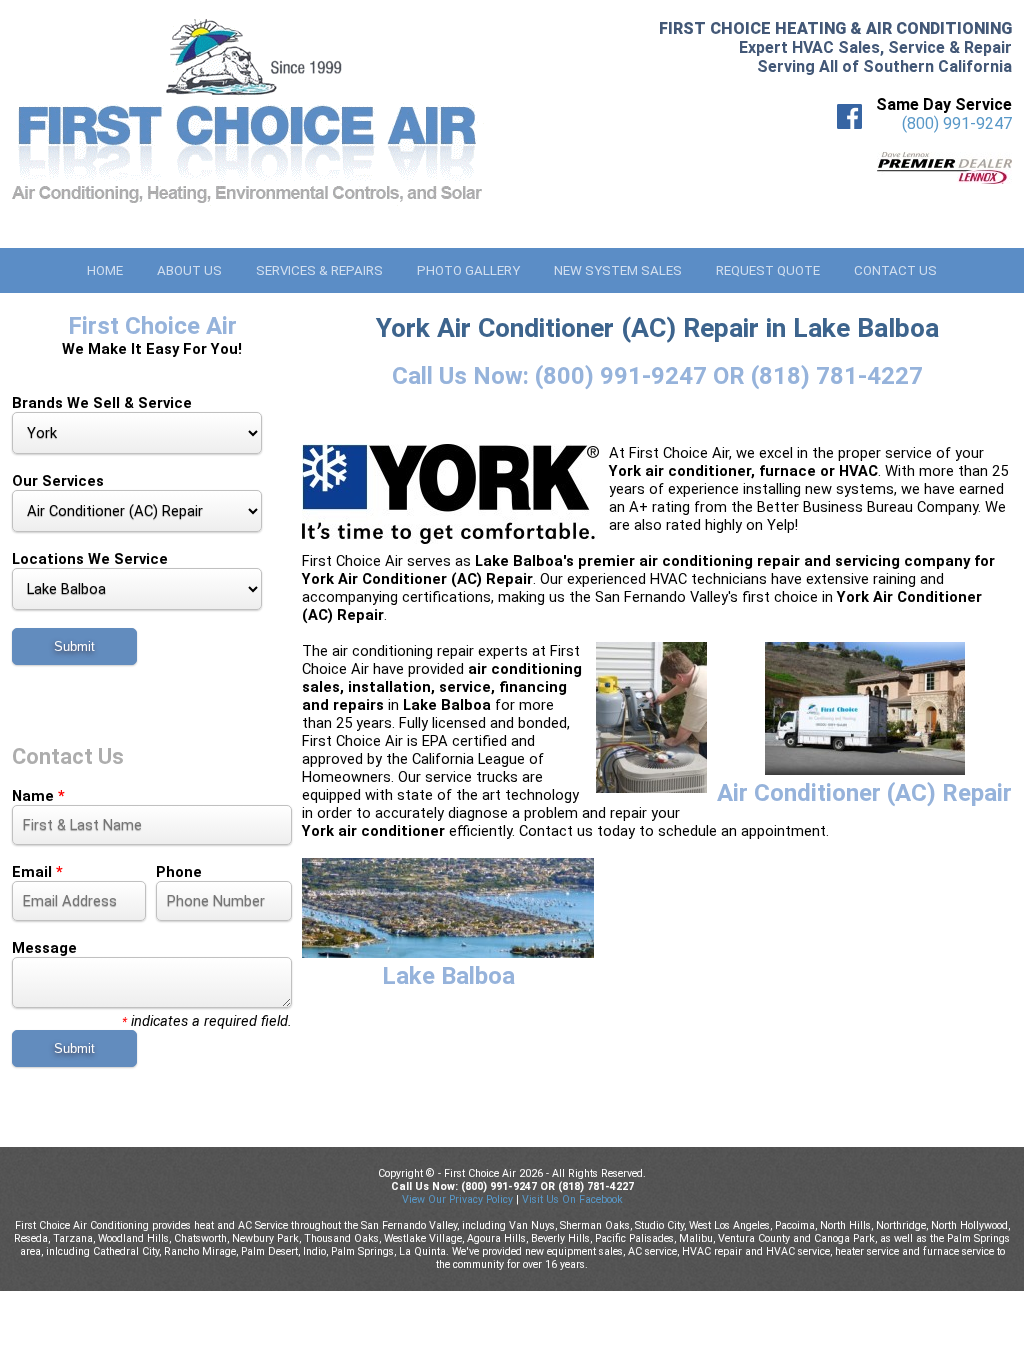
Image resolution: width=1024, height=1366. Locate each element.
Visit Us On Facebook (572, 1199)
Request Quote (768, 270)
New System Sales (618, 270)
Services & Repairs (319, 270)
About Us (189, 270)
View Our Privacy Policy (457, 1199)
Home (105, 270)
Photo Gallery (468, 270)
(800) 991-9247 (957, 123)
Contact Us (895, 270)
